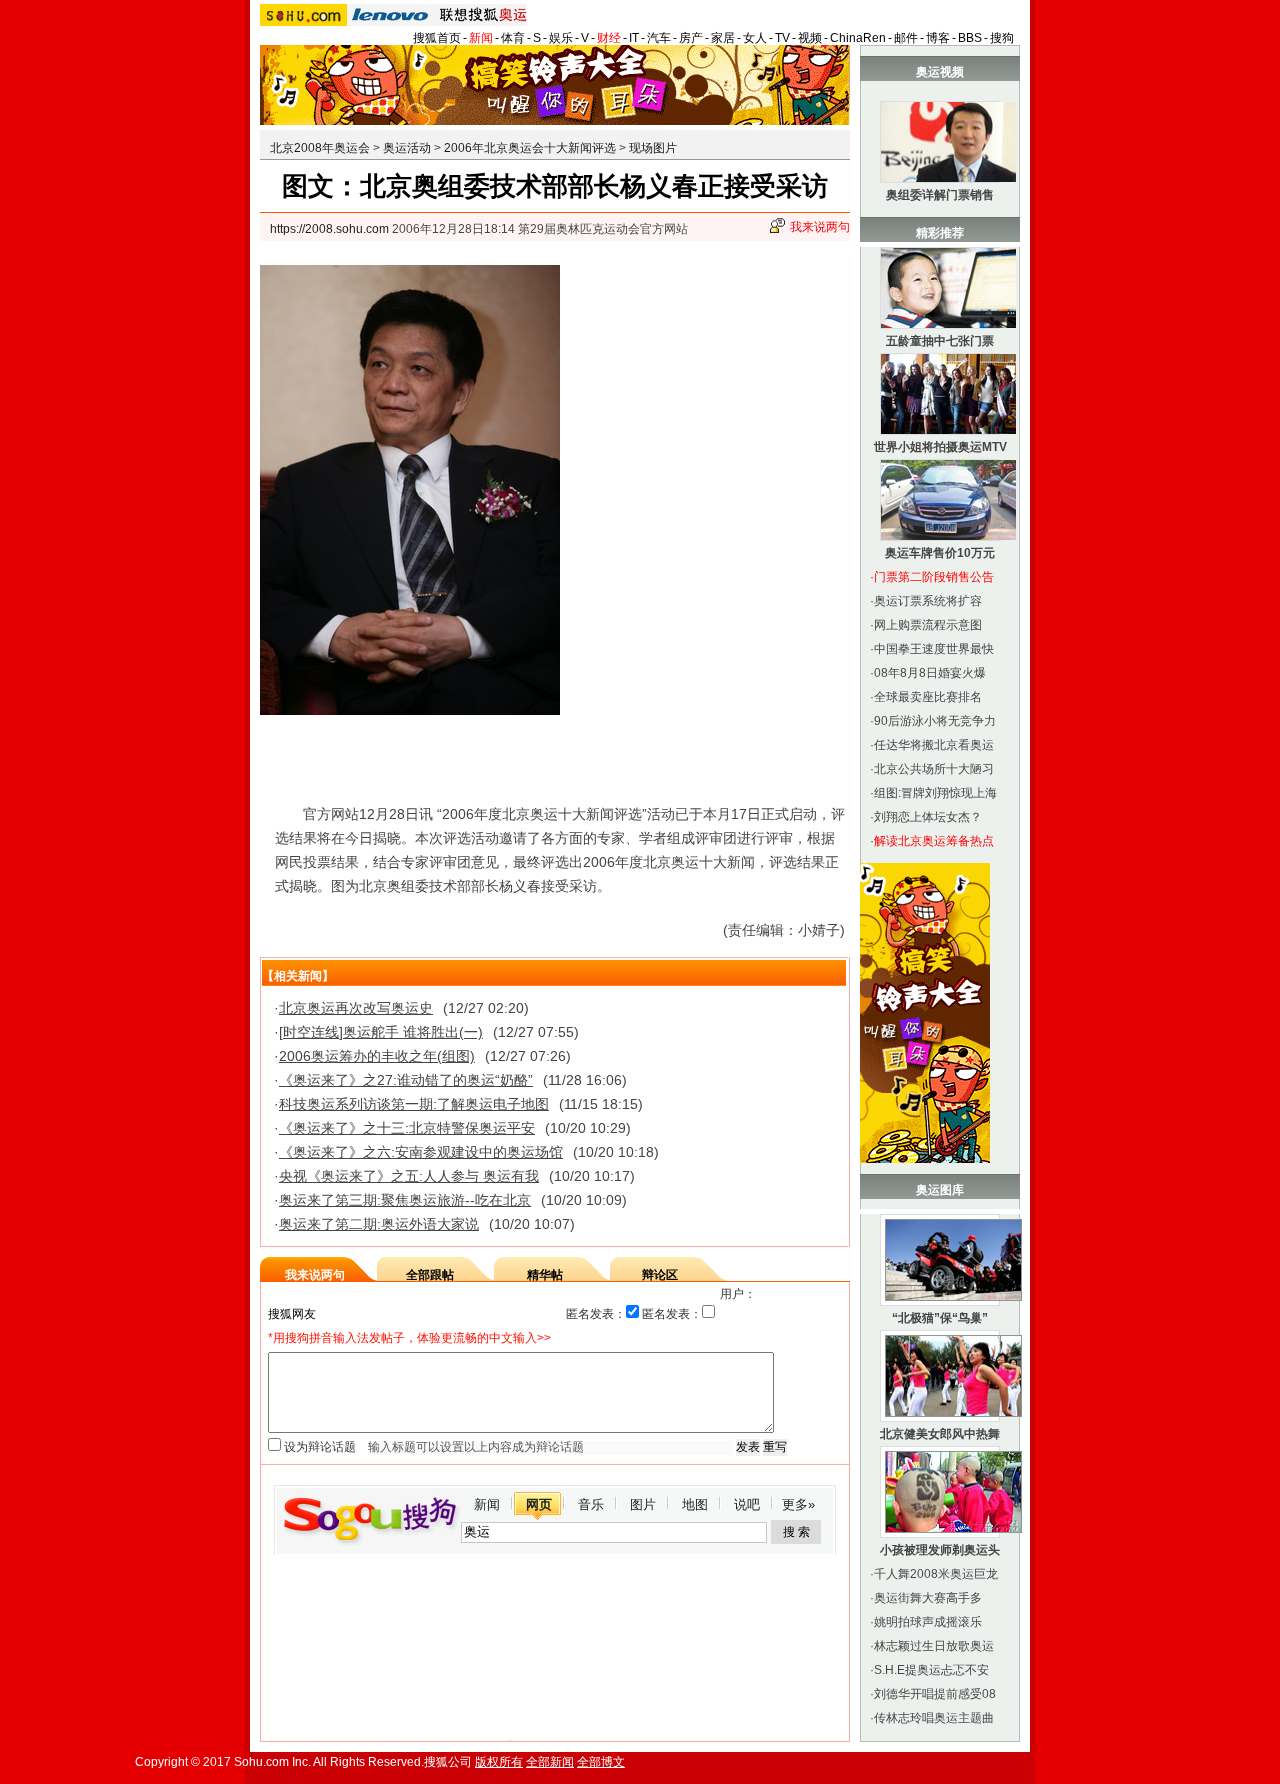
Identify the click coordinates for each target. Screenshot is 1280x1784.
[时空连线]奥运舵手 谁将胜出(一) (381, 1032)
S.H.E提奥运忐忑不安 (931, 1670)
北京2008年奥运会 (320, 148)
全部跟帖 (430, 1275)
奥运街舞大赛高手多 (928, 1598)
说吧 (747, 1504)
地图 (695, 1504)
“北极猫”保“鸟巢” (940, 1318)
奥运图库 (940, 1190)
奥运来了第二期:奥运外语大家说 (379, 1224)
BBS (970, 38)
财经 (609, 38)
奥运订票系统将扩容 (928, 601)
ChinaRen (858, 38)
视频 (810, 38)
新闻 (481, 38)
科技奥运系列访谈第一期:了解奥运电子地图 (414, 1104)
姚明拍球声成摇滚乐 (928, 1622)
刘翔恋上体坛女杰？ (928, 817)
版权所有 (499, 1762)
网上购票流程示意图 (928, 625)
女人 (755, 38)
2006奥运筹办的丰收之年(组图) (377, 1056)
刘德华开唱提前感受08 (935, 1694)
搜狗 (1002, 38)
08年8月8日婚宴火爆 (930, 673)
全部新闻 (550, 1762)
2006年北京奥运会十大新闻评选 (530, 148)
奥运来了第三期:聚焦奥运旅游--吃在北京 (405, 1200)
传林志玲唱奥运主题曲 (934, 1718)
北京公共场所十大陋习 (934, 769)
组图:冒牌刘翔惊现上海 (935, 793)
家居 (723, 38)
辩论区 (660, 1275)
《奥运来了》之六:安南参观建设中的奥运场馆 (421, 1152)
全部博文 (601, 1762)
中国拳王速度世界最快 (934, 649)
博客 (938, 38)
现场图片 (653, 148)
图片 (643, 1504)
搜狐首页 (437, 38)
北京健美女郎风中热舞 (940, 1434)
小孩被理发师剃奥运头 (940, 1550)
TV (782, 38)
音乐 (591, 1504)
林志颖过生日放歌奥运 (934, 1646)
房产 (691, 38)
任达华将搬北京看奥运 (934, 745)
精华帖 (545, 1275)
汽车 (659, 38)
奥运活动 (407, 148)
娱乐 (561, 38)
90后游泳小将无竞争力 (935, 721)
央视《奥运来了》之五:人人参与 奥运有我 (409, 1176)
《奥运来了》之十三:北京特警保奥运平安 (407, 1128)
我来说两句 (820, 227)
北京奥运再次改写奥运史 (356, 1008)
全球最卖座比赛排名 (928, 697)
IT (634, 38)
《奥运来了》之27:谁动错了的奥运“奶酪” (406, 1080)
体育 (513, 38)
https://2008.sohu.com (329, 229)
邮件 (906, 38)
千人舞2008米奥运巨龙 (936, 1574)
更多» (798, 1504)
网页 (539, 1504)
